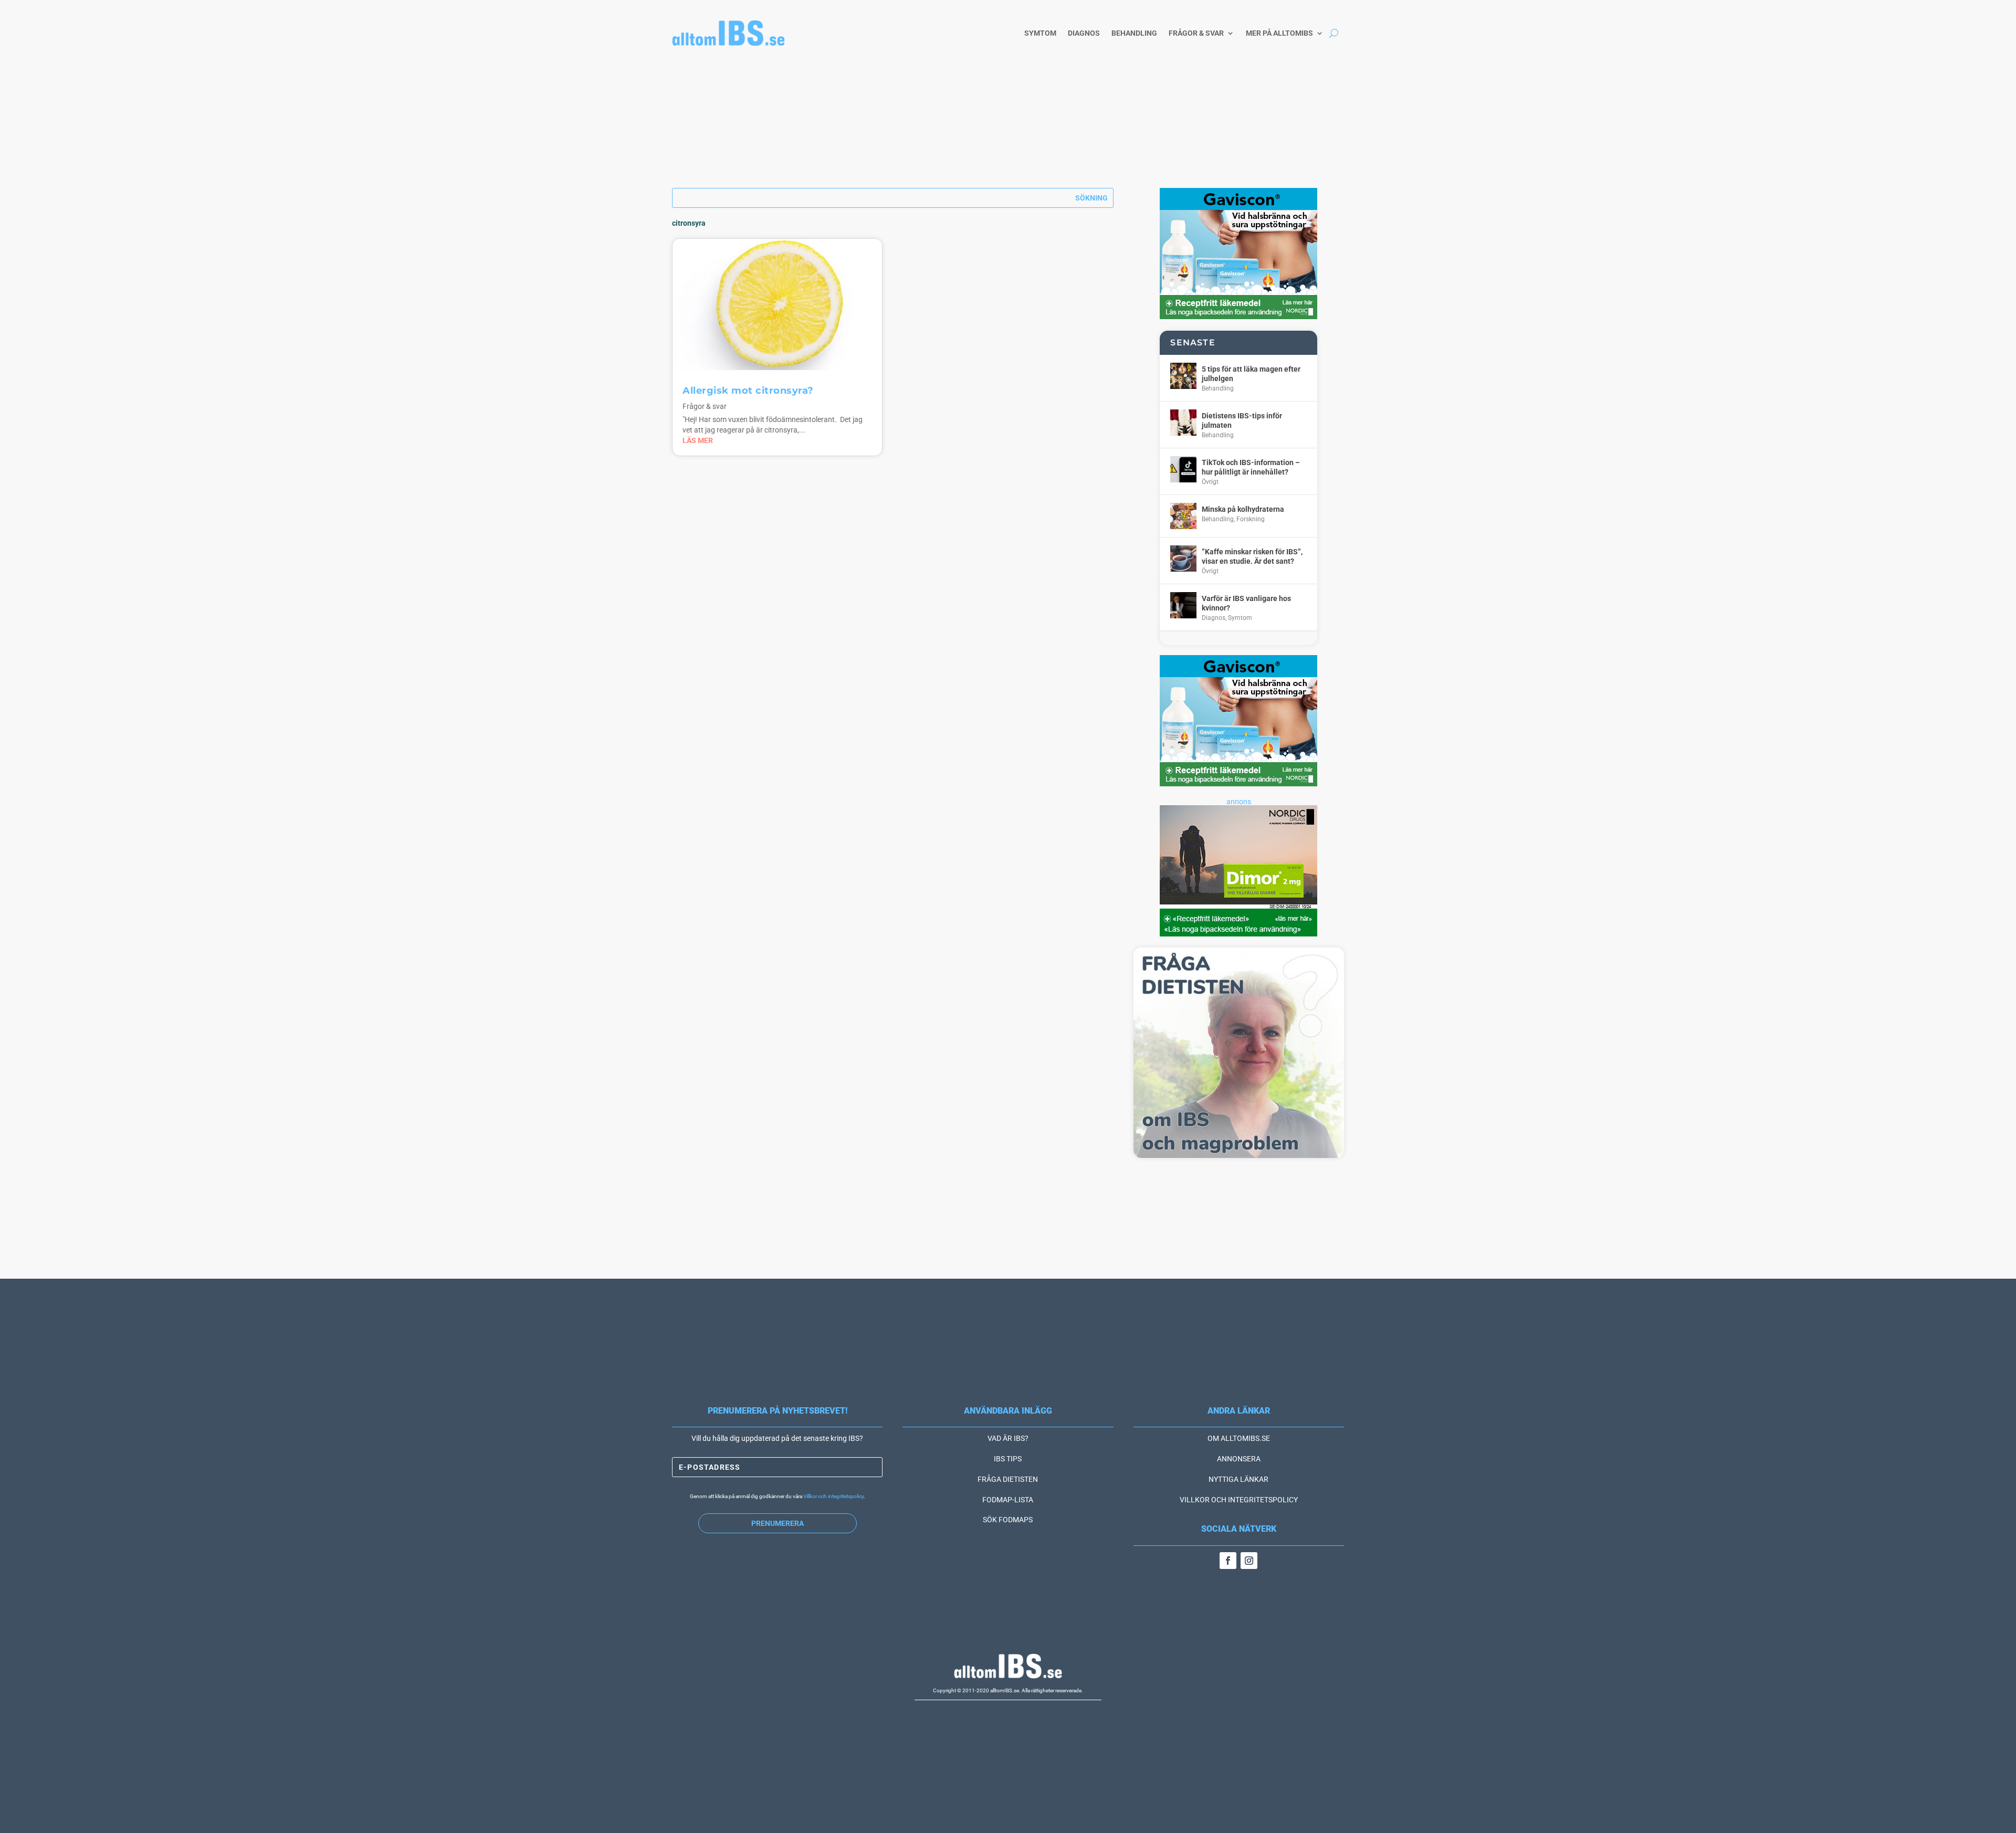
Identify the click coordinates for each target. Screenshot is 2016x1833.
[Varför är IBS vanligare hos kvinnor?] (1183, 605)
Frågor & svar (1196, 33)
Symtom (1040, 33)
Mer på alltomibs (1279, 33)
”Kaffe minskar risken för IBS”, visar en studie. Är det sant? (1252, 556)
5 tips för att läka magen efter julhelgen (1251, 374)
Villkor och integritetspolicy (833, 1496)
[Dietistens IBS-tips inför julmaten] (1183, 423)
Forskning (1251, 519)
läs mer (698, 440)
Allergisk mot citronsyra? (748, 391)
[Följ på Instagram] (1249, 1561)
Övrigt (1210, 482)
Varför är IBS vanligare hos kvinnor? (1246, 603)
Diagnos (1084, 33)
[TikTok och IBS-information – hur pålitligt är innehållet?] (1183, 469)
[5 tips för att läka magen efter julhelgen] (1183, 376)
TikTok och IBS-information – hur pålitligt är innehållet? (1251, 467)
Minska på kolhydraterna (1243, 509)
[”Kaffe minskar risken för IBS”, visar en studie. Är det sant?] (1183, 559)
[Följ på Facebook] (1228, 1561)
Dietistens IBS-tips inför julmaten (1242, 420)
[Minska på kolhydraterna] (1183, 516)
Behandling (1134, 33)
